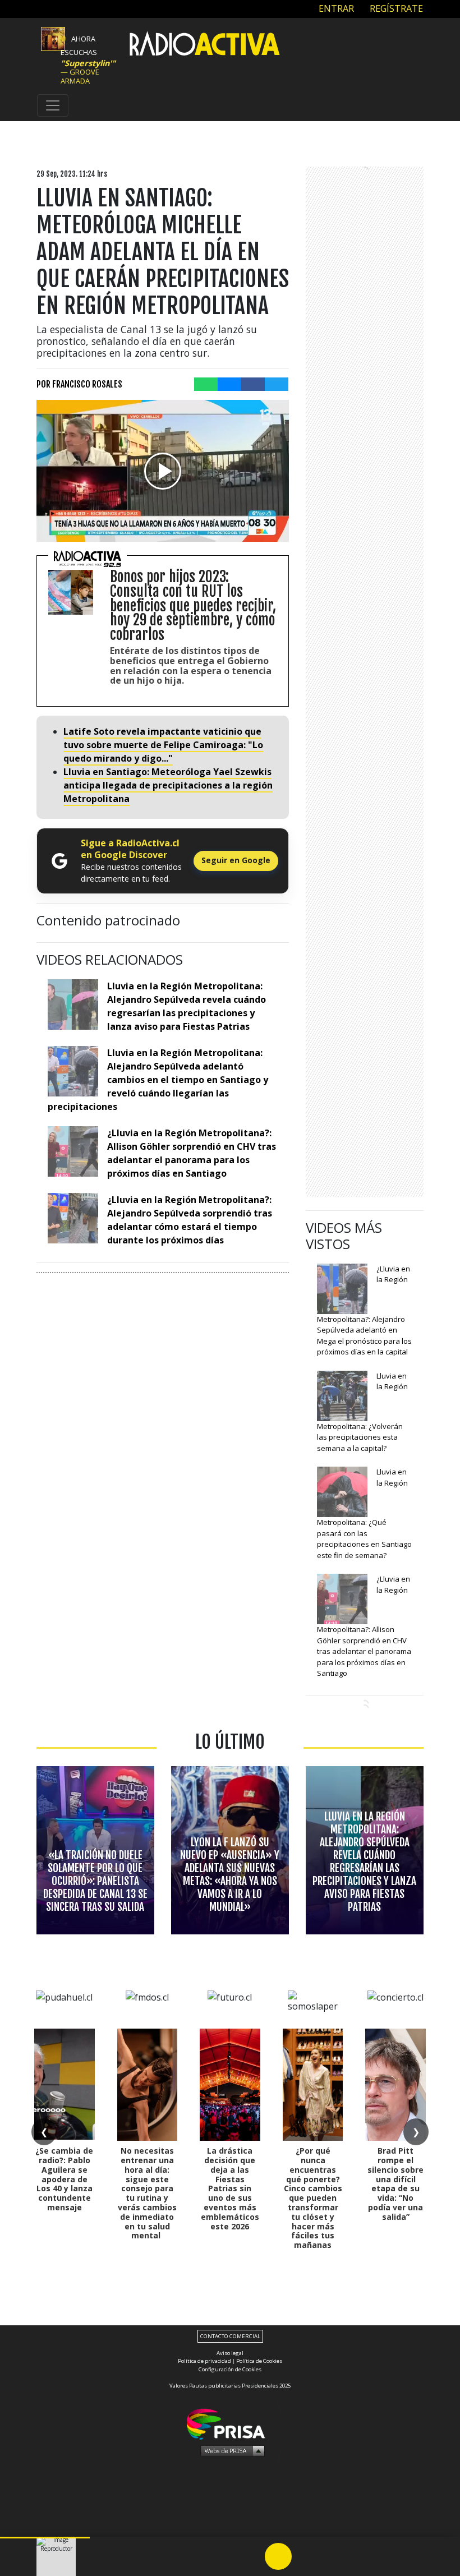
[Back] (224, 2556)
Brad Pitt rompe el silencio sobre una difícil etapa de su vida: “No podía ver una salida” (395, 2184)
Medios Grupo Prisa (230, 2450)
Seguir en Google (236, 860)
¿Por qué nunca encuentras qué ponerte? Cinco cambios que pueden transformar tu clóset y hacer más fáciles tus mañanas (313, 2198)
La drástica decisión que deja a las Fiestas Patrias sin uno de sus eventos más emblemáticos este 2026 (230, 2188)
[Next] (332, 2556)
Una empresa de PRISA (230, 2423)
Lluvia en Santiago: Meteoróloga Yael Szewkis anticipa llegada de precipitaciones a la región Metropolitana (168, 785)
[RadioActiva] (205, 45)
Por (79, 384)
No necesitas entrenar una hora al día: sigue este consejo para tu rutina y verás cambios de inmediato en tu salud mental (147, 2193)
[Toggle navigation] (53, 105)
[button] (45, 2538)
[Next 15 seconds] (305, 2556)
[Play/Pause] (278, 2556)
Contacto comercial (230, 2336)
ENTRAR (335, 8)
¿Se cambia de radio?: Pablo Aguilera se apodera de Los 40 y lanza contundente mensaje (64, 2179)
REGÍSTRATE (395, 8)
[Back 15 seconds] (251, 2556)
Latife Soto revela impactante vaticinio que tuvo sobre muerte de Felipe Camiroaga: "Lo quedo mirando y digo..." (163, 745)
